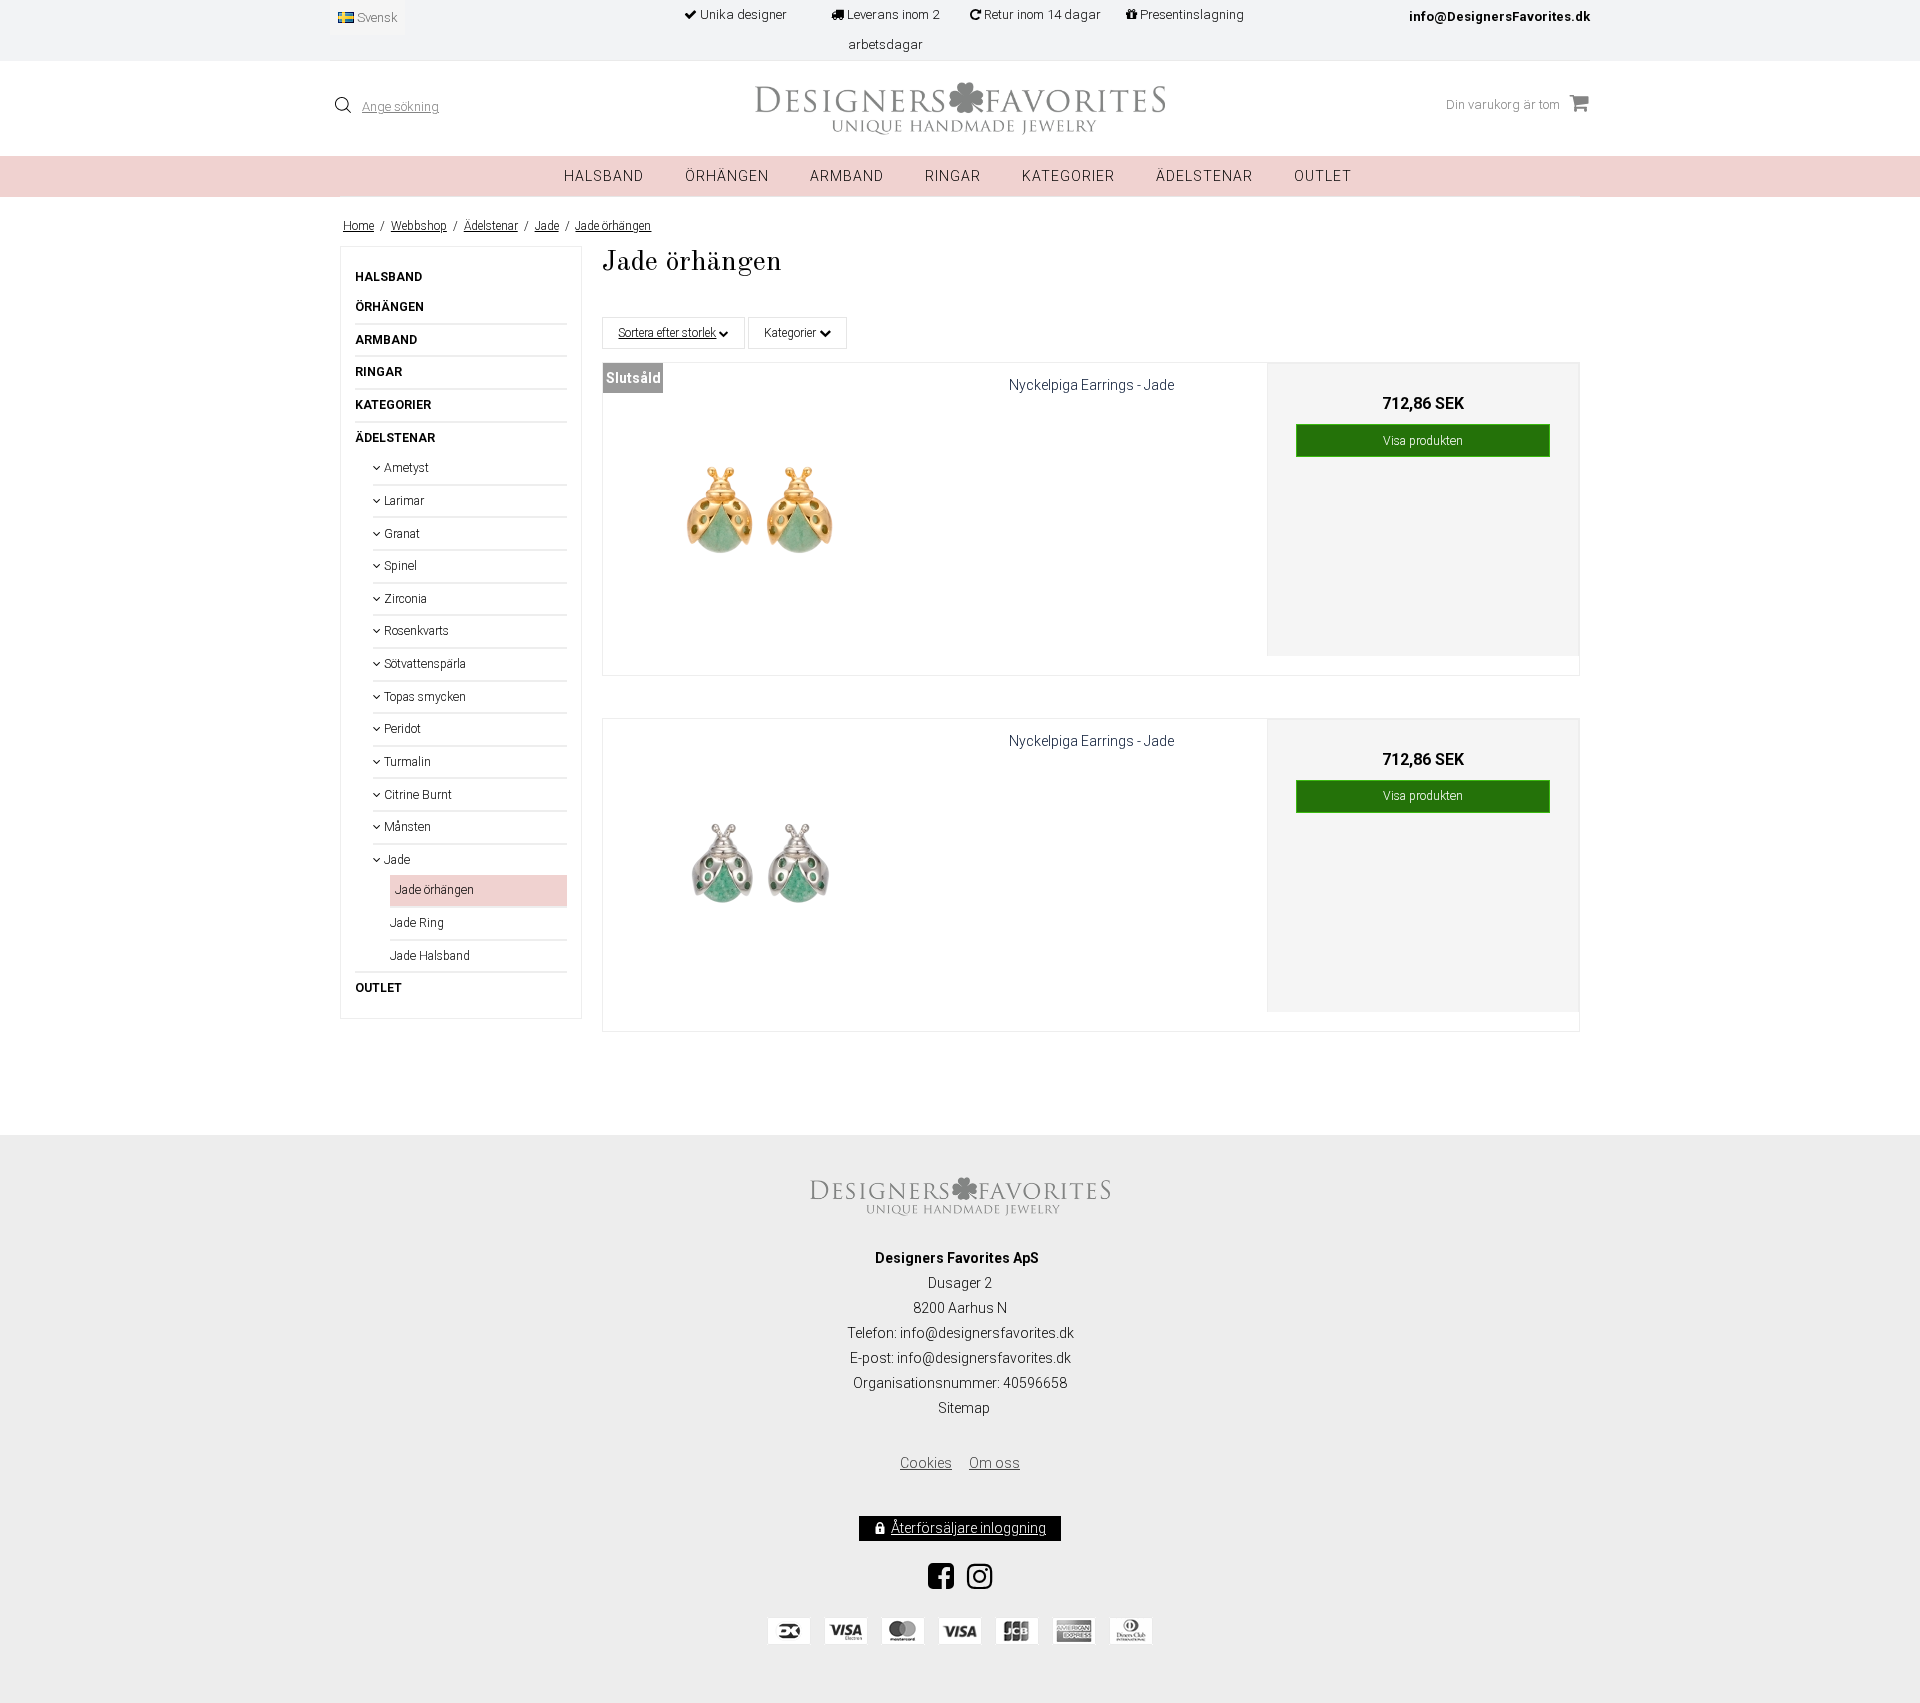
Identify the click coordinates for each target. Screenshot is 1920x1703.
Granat (400, 534)
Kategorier (1068, 176)
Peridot (401, 729)
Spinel (399, 566)
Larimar (402, 501)
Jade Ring (417, 923)
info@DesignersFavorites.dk (1499, 16)
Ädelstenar (395, 438)
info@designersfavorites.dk (984, 1358)
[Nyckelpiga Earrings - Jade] (759, 519)
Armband (847, 176)
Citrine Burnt (416, 795)
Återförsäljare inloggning (968, 1528)
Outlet (1323, 176)
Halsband (604, 176)
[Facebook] (941, 1582)
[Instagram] (980, 1582)
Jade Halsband (430, 956)
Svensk (376, 17)
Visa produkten (1423, 441)
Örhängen (727, 176)
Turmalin (406, 762)
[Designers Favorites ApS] (960, 108)
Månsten (406, 827)
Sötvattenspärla (423, 664)
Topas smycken (423, 697)
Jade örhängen (434, 890)
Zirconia (404, 599)
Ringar (953, 176)
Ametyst (405, 468)
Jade (395, 860)
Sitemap (964, 1408)
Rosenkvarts (415, 631)
